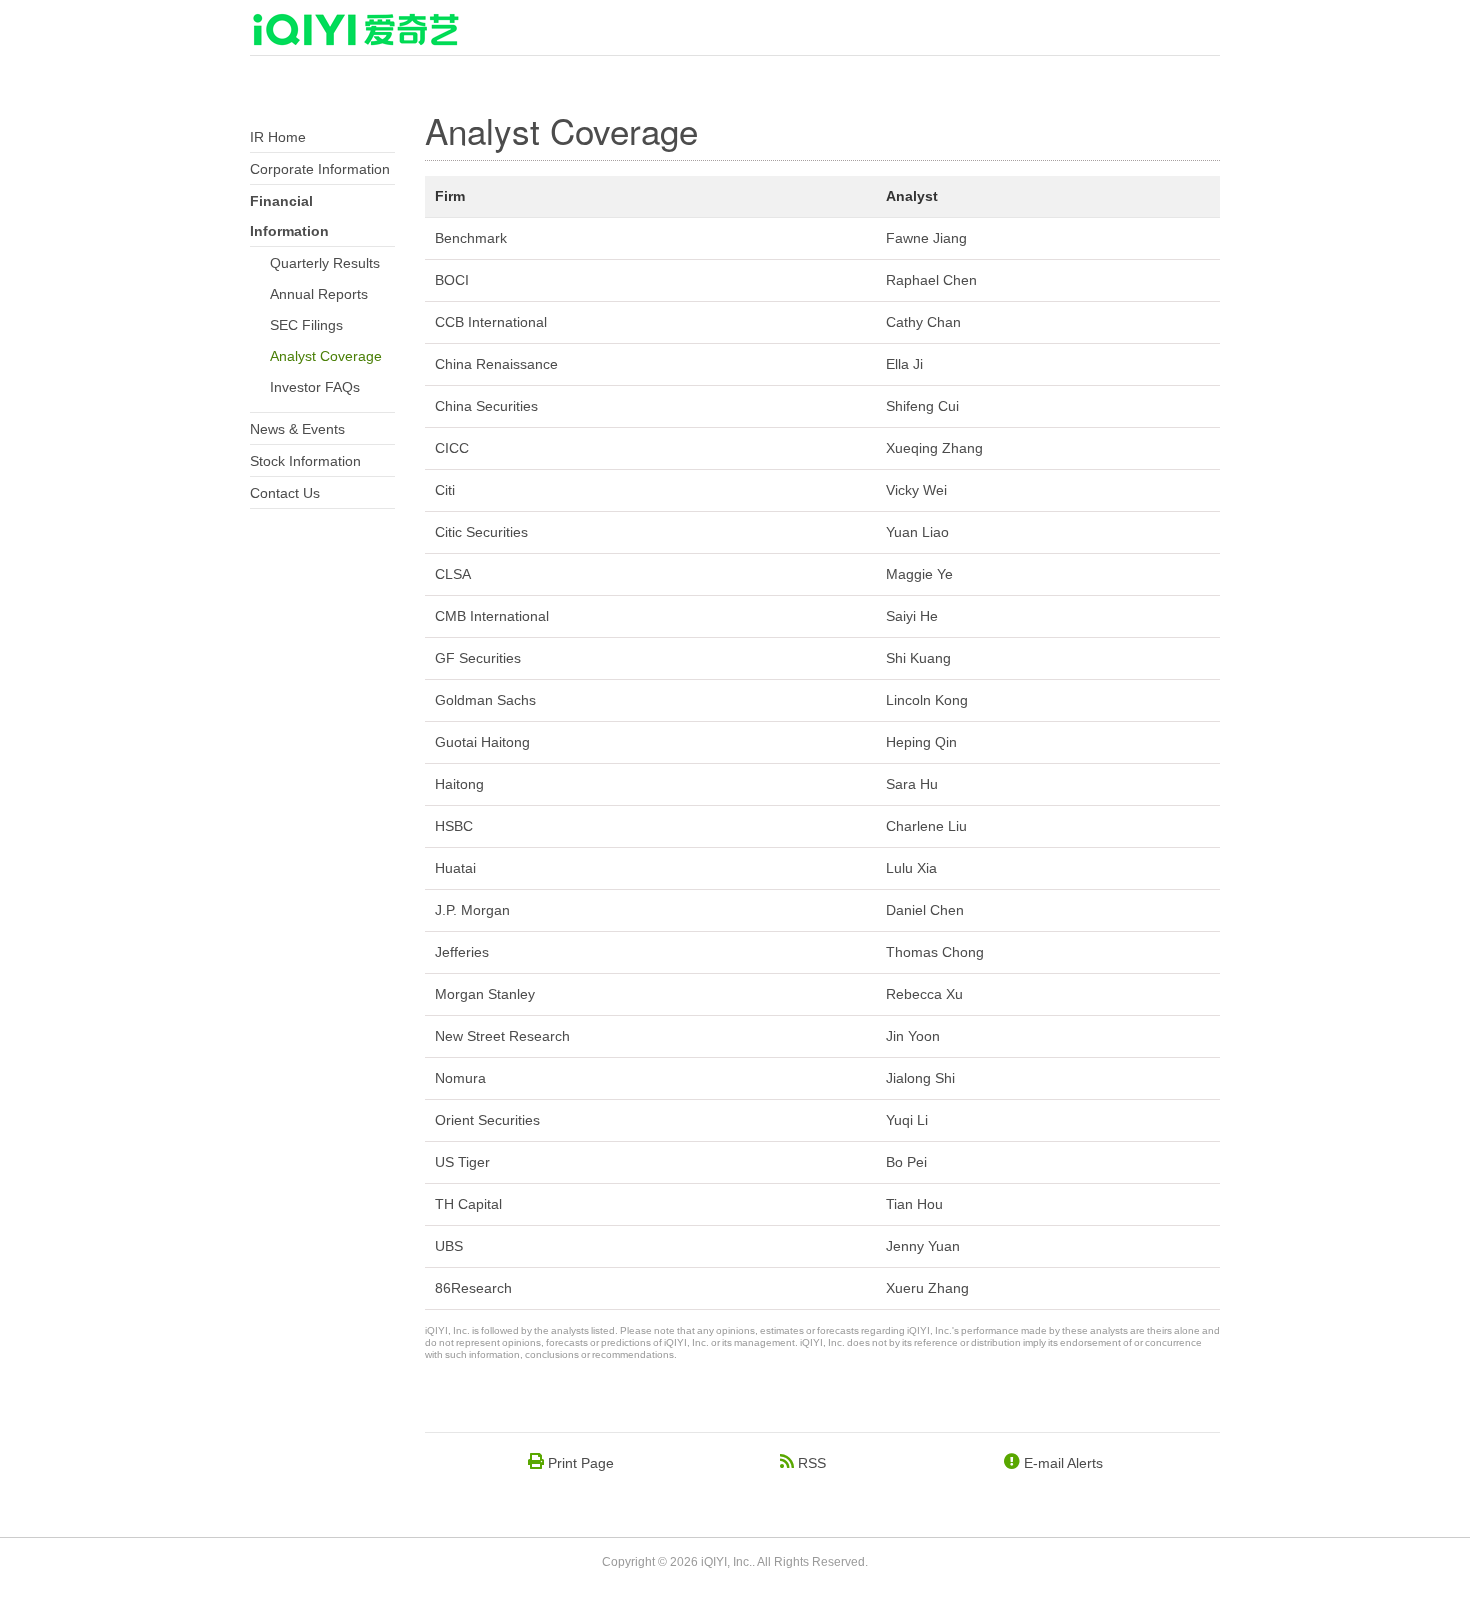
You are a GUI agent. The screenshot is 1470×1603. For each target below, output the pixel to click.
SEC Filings (306, 325)
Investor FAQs (315, 387)
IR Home (278, 137)
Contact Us (285, 493)
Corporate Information (320, 169)
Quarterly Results (325, 263)
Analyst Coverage (326, 356)
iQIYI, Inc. (726, 1562)
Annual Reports (319, 294)
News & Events (297, 429)
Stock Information (305, 461)
